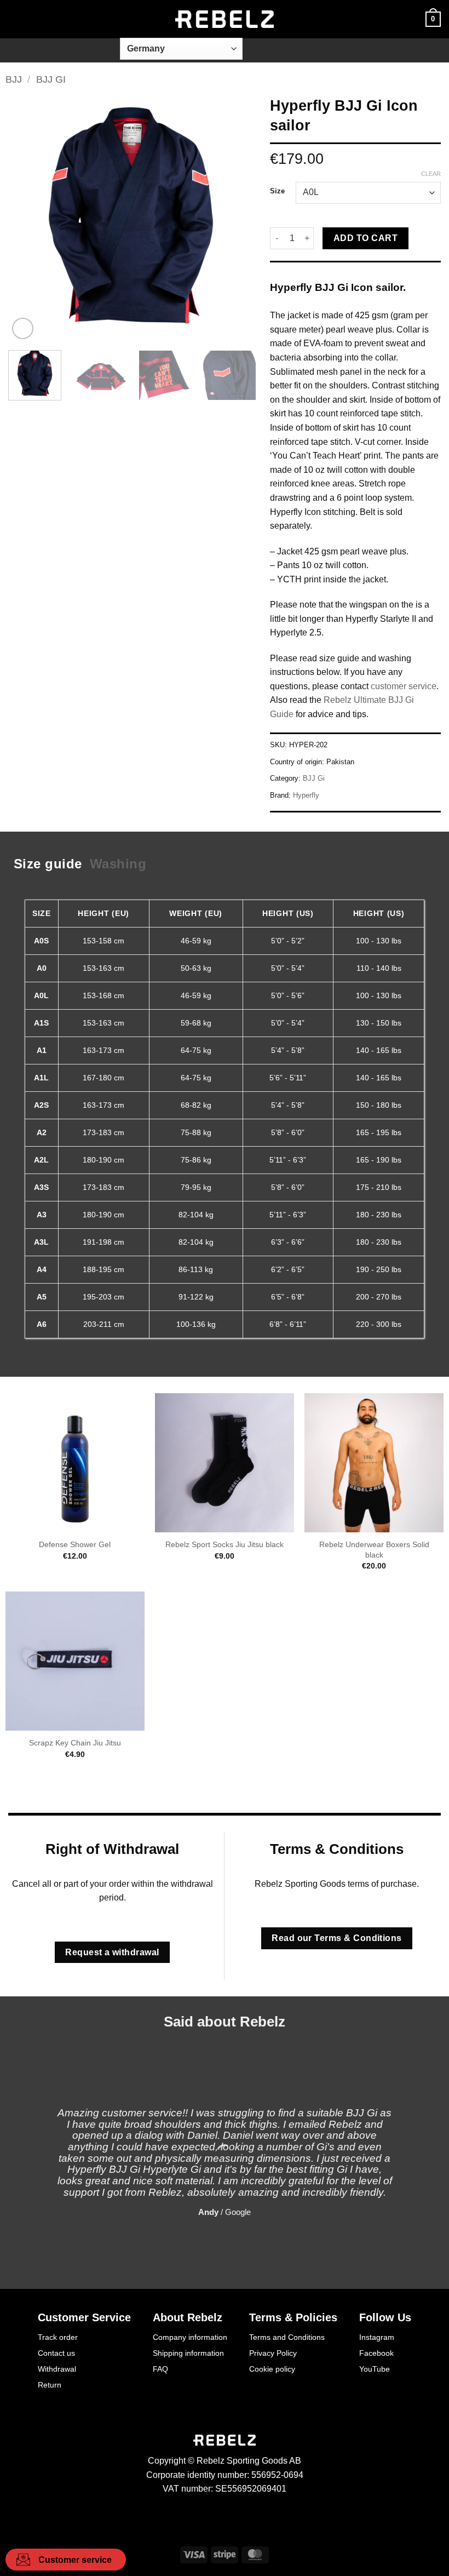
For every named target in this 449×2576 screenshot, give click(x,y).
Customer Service (84, 2317)
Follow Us (385, 2317)
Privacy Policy (273, 2353)
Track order (58, 2337)
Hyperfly (306, 795)
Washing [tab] (118, 864)
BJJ (14, 79)
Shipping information (188, 2353)
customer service (404, 686)
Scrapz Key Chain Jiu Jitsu (75, 1743)
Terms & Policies (293, 2317)
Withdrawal (57, 2369)
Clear (431, 174)
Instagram (377, 2337)
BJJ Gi (51, 79)
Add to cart (365, 238)
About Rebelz (188, 2317)
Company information (190, 2337)
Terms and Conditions (287, 2337)
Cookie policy (272, 2369)
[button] (15, 19)
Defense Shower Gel (75, 1544)
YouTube (375, 2369)
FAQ (160, 2369)
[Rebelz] (225, 19)
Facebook (376, 2353)
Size (277, 191)
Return (50, 2385)
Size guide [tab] (48, 864)
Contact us (56, 2353)
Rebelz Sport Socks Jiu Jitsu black (225, 1544)
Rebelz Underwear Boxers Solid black (374, 1550)
